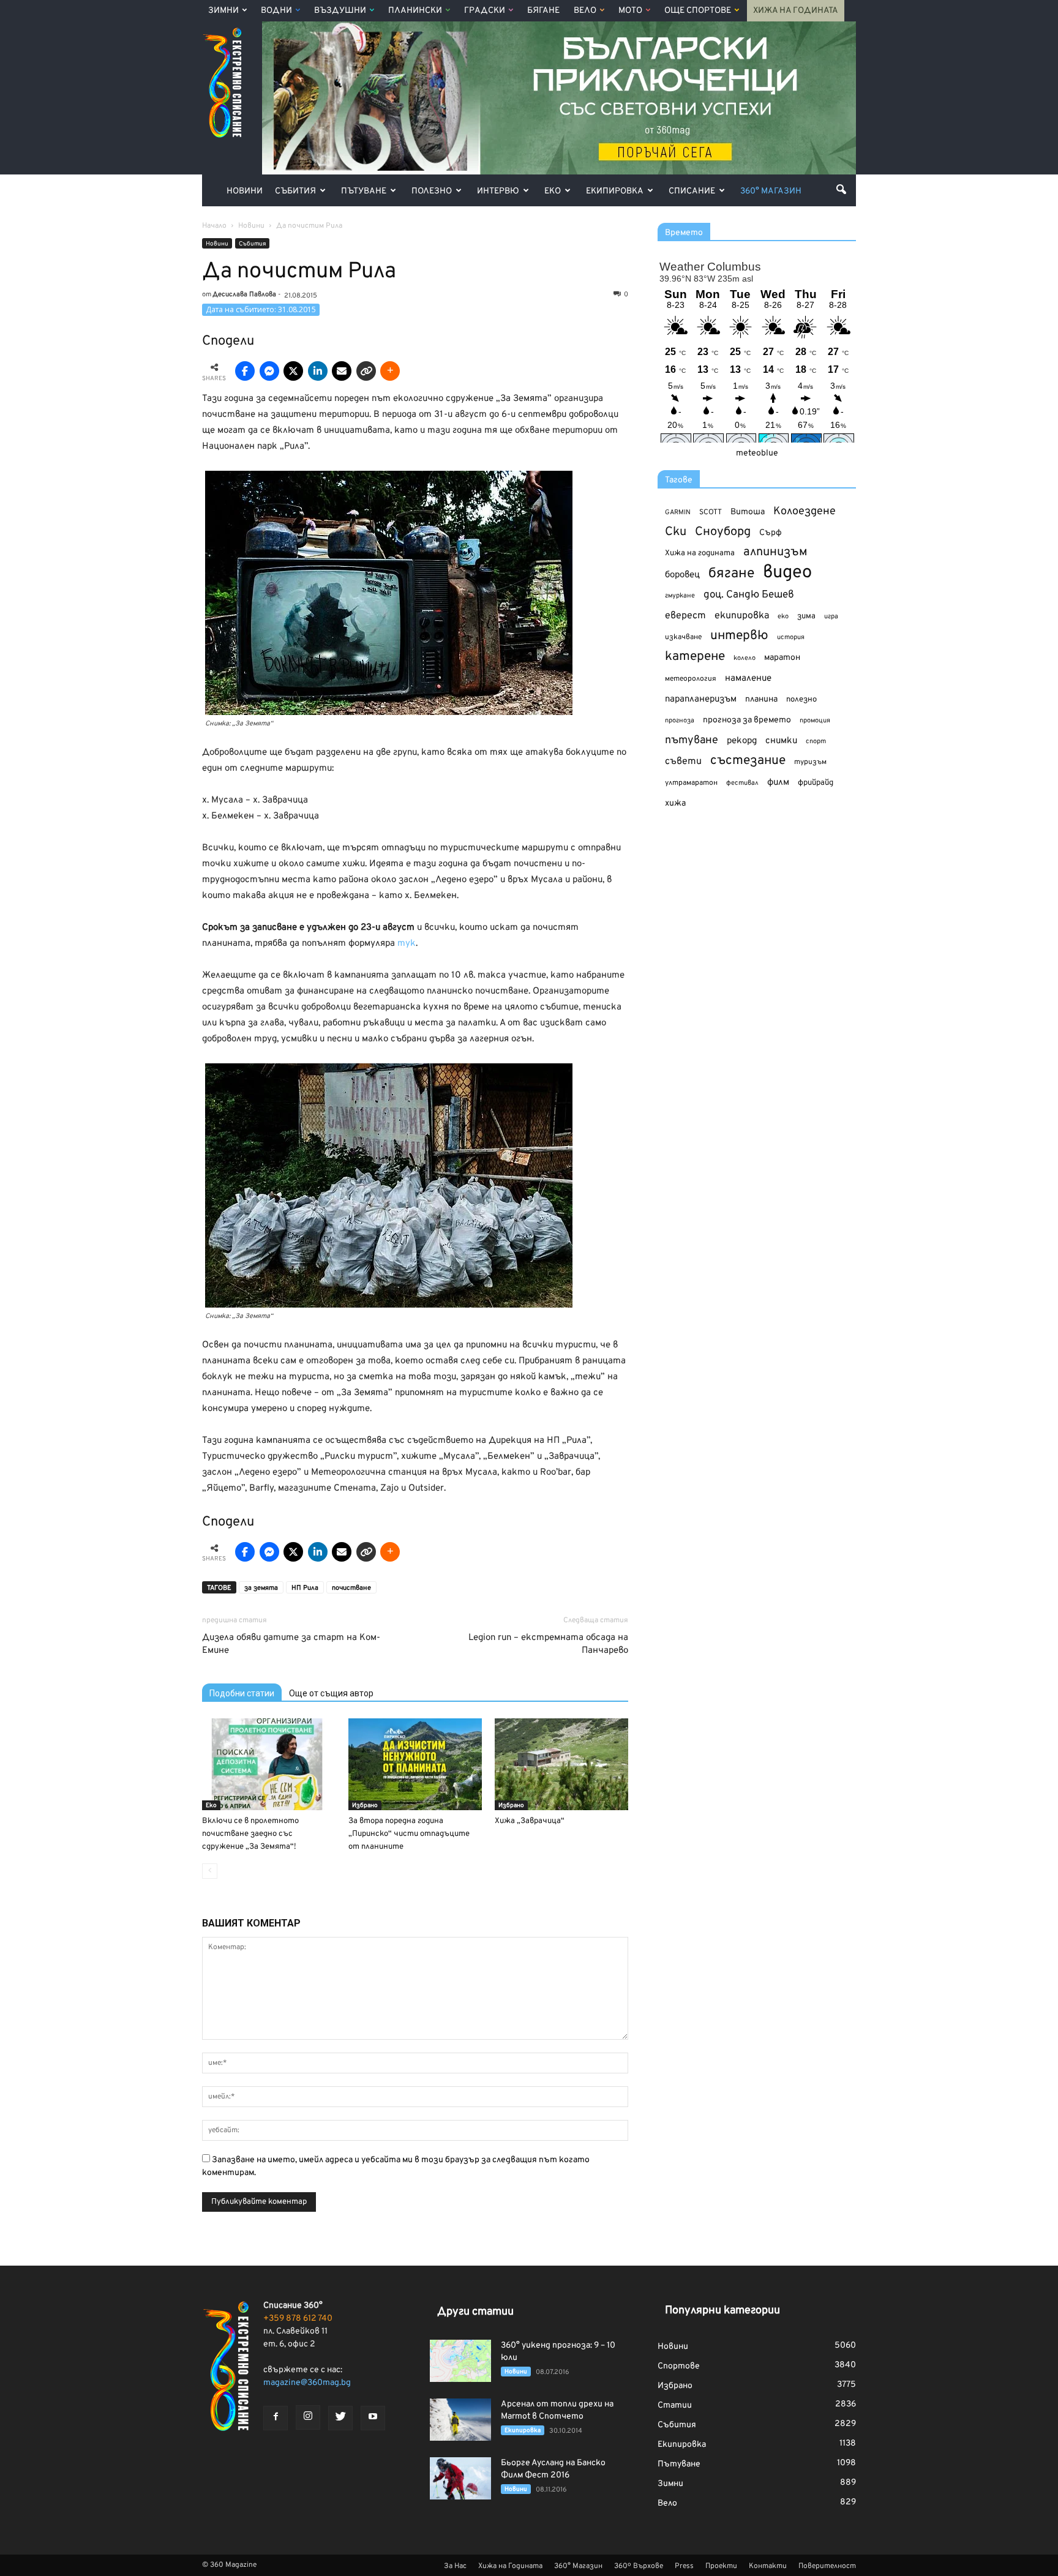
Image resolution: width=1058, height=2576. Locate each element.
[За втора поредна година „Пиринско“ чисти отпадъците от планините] (415, 1764)
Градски (485, 11)
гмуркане (680, 596)
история (791, 637)
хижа (675, 803)
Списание (692, 191)
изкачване (683, 637)
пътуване (692, 740)
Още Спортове (698, 11)
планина (761, 699)
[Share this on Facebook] (245, 371)
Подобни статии (242, 1693)
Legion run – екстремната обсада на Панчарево (548, 1644)
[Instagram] (308, 2417)
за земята (261, 1588)
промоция (815, 721)
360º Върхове (639, 2566)
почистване (351, 1588)
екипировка (742, 616)
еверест (685, 616)
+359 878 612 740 (298, 2319)
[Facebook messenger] (269, 371)
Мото (630, 11)
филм (778, 783)
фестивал (742, 783)
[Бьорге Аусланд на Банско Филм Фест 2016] (460, 2478)
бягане (731, 574)
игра (831, 616)
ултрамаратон (691, 783)
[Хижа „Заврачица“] (561, 1764)
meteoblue (757, 453)
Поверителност (827, 2566)
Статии (675, 2406)
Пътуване (364, 191)
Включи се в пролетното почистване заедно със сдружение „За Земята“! (250, 1834)
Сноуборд (723, 532)
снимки (781, 741)
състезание (748, 761)
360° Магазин (771, 191)
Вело (585, 11)
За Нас (455, 2566)
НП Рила (305, 1588)
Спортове (679, 2366)
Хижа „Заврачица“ (530, 1821)
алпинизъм (775, 552)
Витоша (748, 512)
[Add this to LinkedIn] (318, 371)
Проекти (721, 2566)
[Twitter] (340, 2418)
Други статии (475, 2312)
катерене (695, 657)
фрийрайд (816, 783)
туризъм (810, 762)
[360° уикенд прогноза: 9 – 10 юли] (460, 2361)
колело (745, 658)
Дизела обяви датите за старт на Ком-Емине (291, 1644)
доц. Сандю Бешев (749, 595)
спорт (816, 741)
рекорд (742, 741)
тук (407, 944)
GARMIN (678, 513)
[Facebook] (276, 2418)
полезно (801, 700)
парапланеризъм (701, 699)
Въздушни (340, 11)
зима (806, 616)
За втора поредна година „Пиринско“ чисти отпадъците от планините (409, 1834)
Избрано (365, 1806)
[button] (841, 189)
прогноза (680, 721)
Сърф (771, 533)
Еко (553, 191)
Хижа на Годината (796, 11)
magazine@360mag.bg (307, 2383)
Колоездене (805, 511)
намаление (748, 679)
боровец (682, 575)
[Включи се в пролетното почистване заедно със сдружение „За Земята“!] (269, 1764)
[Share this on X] (293, 371)
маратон (782, 658)
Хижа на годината (700, 553)
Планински (415, 11)
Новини (245, 191)
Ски (676, 532)
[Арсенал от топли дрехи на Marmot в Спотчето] (460, 2420)
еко (783, 616)
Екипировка (615, 191)
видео (787, 573)
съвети (683, 762)
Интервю (498, 191)
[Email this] (342, 371)
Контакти (768, 2566)
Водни (276, 11)
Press (684, 2566)
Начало (214, 226)
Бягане (543, 11)
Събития (295, 191)
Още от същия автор (331, 1693)
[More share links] (390, 371)
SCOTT (711, 512)
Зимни (223, 11)
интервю (739, 636)
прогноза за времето (747, 720)
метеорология (691, 679)
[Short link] (366, 371)
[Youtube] (373, 2418)
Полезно (432, 191)
